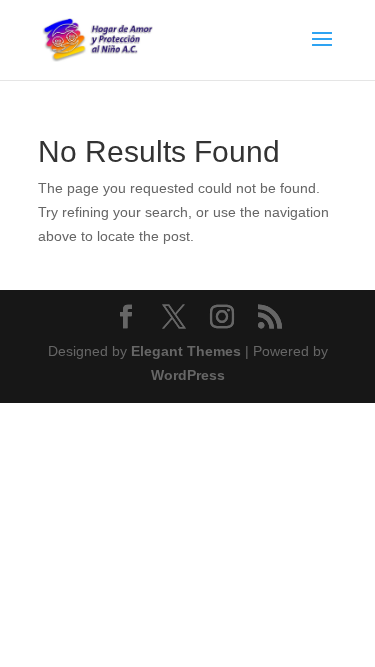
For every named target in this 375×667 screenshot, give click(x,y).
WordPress (188, 375)
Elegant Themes (186, 351)
